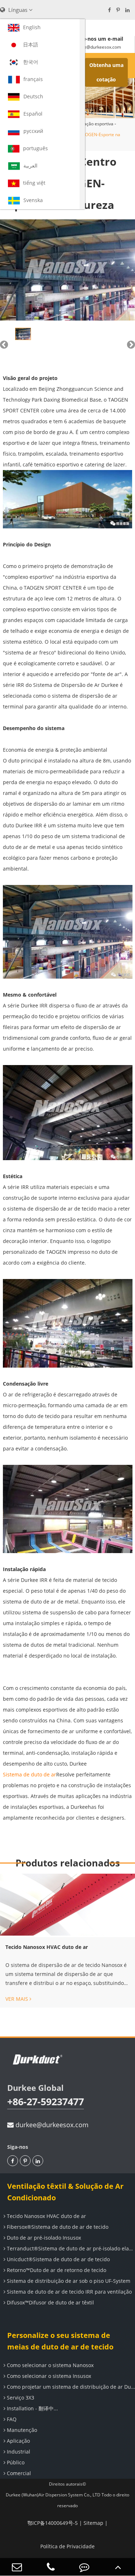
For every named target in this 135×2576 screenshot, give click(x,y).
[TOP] (118, 2567)
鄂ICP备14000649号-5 (53, 2523)
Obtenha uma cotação (106, 72)
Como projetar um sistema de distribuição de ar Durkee (70, 2387)
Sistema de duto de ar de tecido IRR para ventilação (69, 2292)
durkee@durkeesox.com (51, 2125)
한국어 (31, 62)
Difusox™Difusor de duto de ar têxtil (50, 2302)
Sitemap (93, 2523)
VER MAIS (17, 1999)
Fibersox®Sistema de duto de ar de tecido (57, 2227)
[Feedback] (85, 2567)
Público (15, 2462)
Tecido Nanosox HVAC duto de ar (47, 1947)
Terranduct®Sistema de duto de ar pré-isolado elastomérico (70, 2248)
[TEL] (51, 2567)
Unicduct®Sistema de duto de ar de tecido (58, 2259)
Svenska (33, 200)
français (33, 79)
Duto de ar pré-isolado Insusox (43, 2238)
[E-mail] (17, 2567)
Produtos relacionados (68, 1863)
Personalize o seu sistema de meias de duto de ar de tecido (60, 2341)
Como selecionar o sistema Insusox (48, 2376)
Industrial (18, 2452)
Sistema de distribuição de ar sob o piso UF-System (68, 2281)
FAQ (11, 2419)
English (32, 27)
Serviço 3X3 (20, 2398)
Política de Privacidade (67, 2546)
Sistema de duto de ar (30, 1774)
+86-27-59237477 (46, 2101)
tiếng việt (34, 183)
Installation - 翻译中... (32, 2408)
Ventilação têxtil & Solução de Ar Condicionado (65, 2192)
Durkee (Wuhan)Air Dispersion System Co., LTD (53, 2495)
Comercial (18, 2473)
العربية (30, 166)
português (35, 148)
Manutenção (21, 2430)
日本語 (31, 44)
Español (33, 114)
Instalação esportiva (93, 124)
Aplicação (18, 2441)
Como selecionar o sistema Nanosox (49, 2365)
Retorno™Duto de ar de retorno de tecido (56, 2270)
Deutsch (33, 96)
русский (33, 131)
